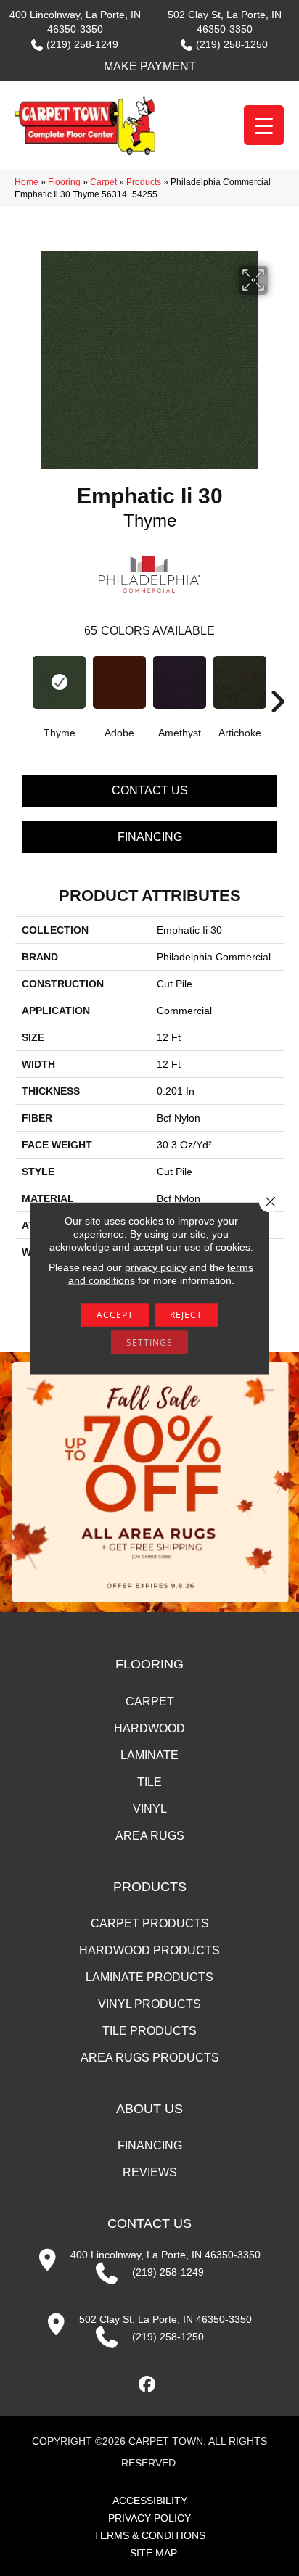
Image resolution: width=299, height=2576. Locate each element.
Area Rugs (150, 1836)
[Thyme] (59, 682)
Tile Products (149, 2031)
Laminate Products (149, 1977)
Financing (150, 837)
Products (144, 182)
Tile (149, 1782)
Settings (149, 1342)
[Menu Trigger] (264, 125)
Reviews (150, 2172)
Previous (22, 680)
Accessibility (150, 2501)
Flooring (64, 182)
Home (26, 182)
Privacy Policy (149, 2518)
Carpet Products (150, 1923)
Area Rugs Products (150, 2058)
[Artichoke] (240, 682)
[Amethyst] (180, 682)
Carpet (103, 182)
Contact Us (150, 790)
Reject (186, 1314)
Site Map (153, 2553)
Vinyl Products (149, 2004)
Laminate (149, 1755)
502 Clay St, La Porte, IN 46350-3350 (165, 2319)
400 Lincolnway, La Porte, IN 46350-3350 (165, 2255)
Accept (115, 1314)
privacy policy (156, 1267)
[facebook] (148, 2385)
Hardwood (149, 1728)
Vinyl (150, 1809)
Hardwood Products (149, 1950)
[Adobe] (119, 682)
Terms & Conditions (149, 2535)
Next (277, 680)
